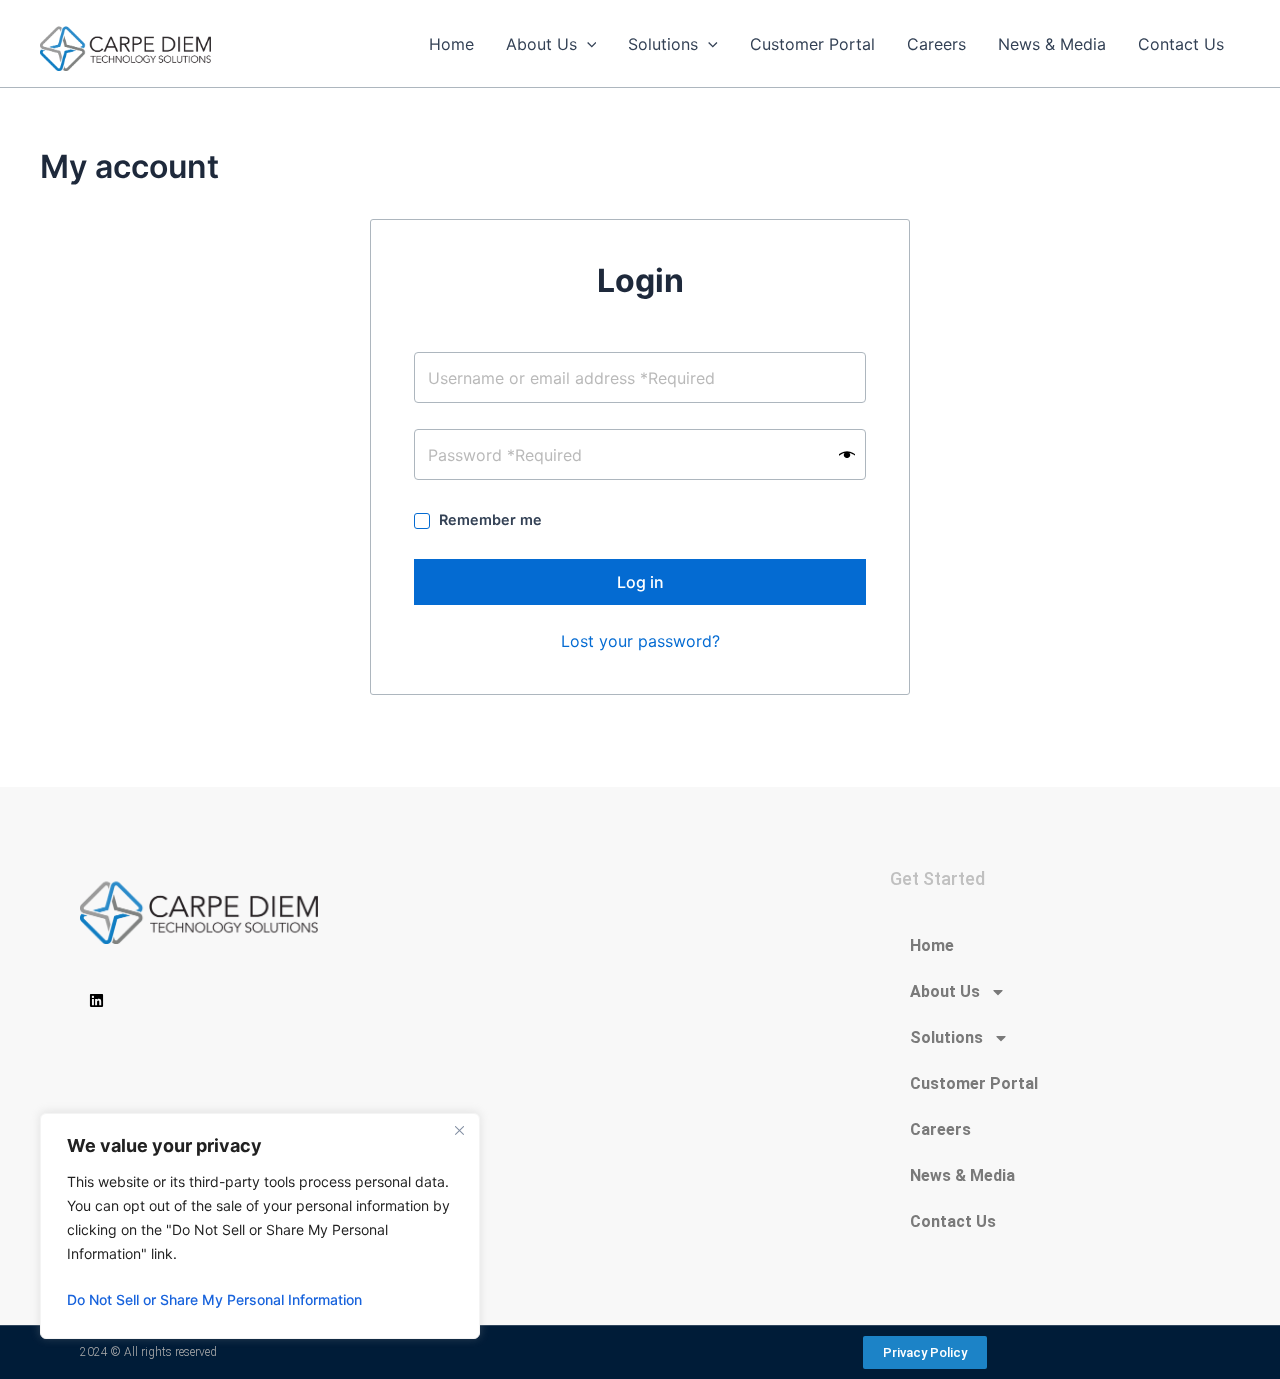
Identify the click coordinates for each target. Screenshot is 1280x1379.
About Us (945, 991)
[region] (260, 1226)
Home (932, 945)
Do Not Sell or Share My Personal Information (214, 1299)
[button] (587, 44)
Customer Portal (974, 1083)
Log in (640, 582)
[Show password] (847, 454)
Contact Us (953, 1221)
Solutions (946, 1037)
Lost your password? (640, 641)
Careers (940, 1129)
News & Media (962, 1175)
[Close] (459, 1130)
